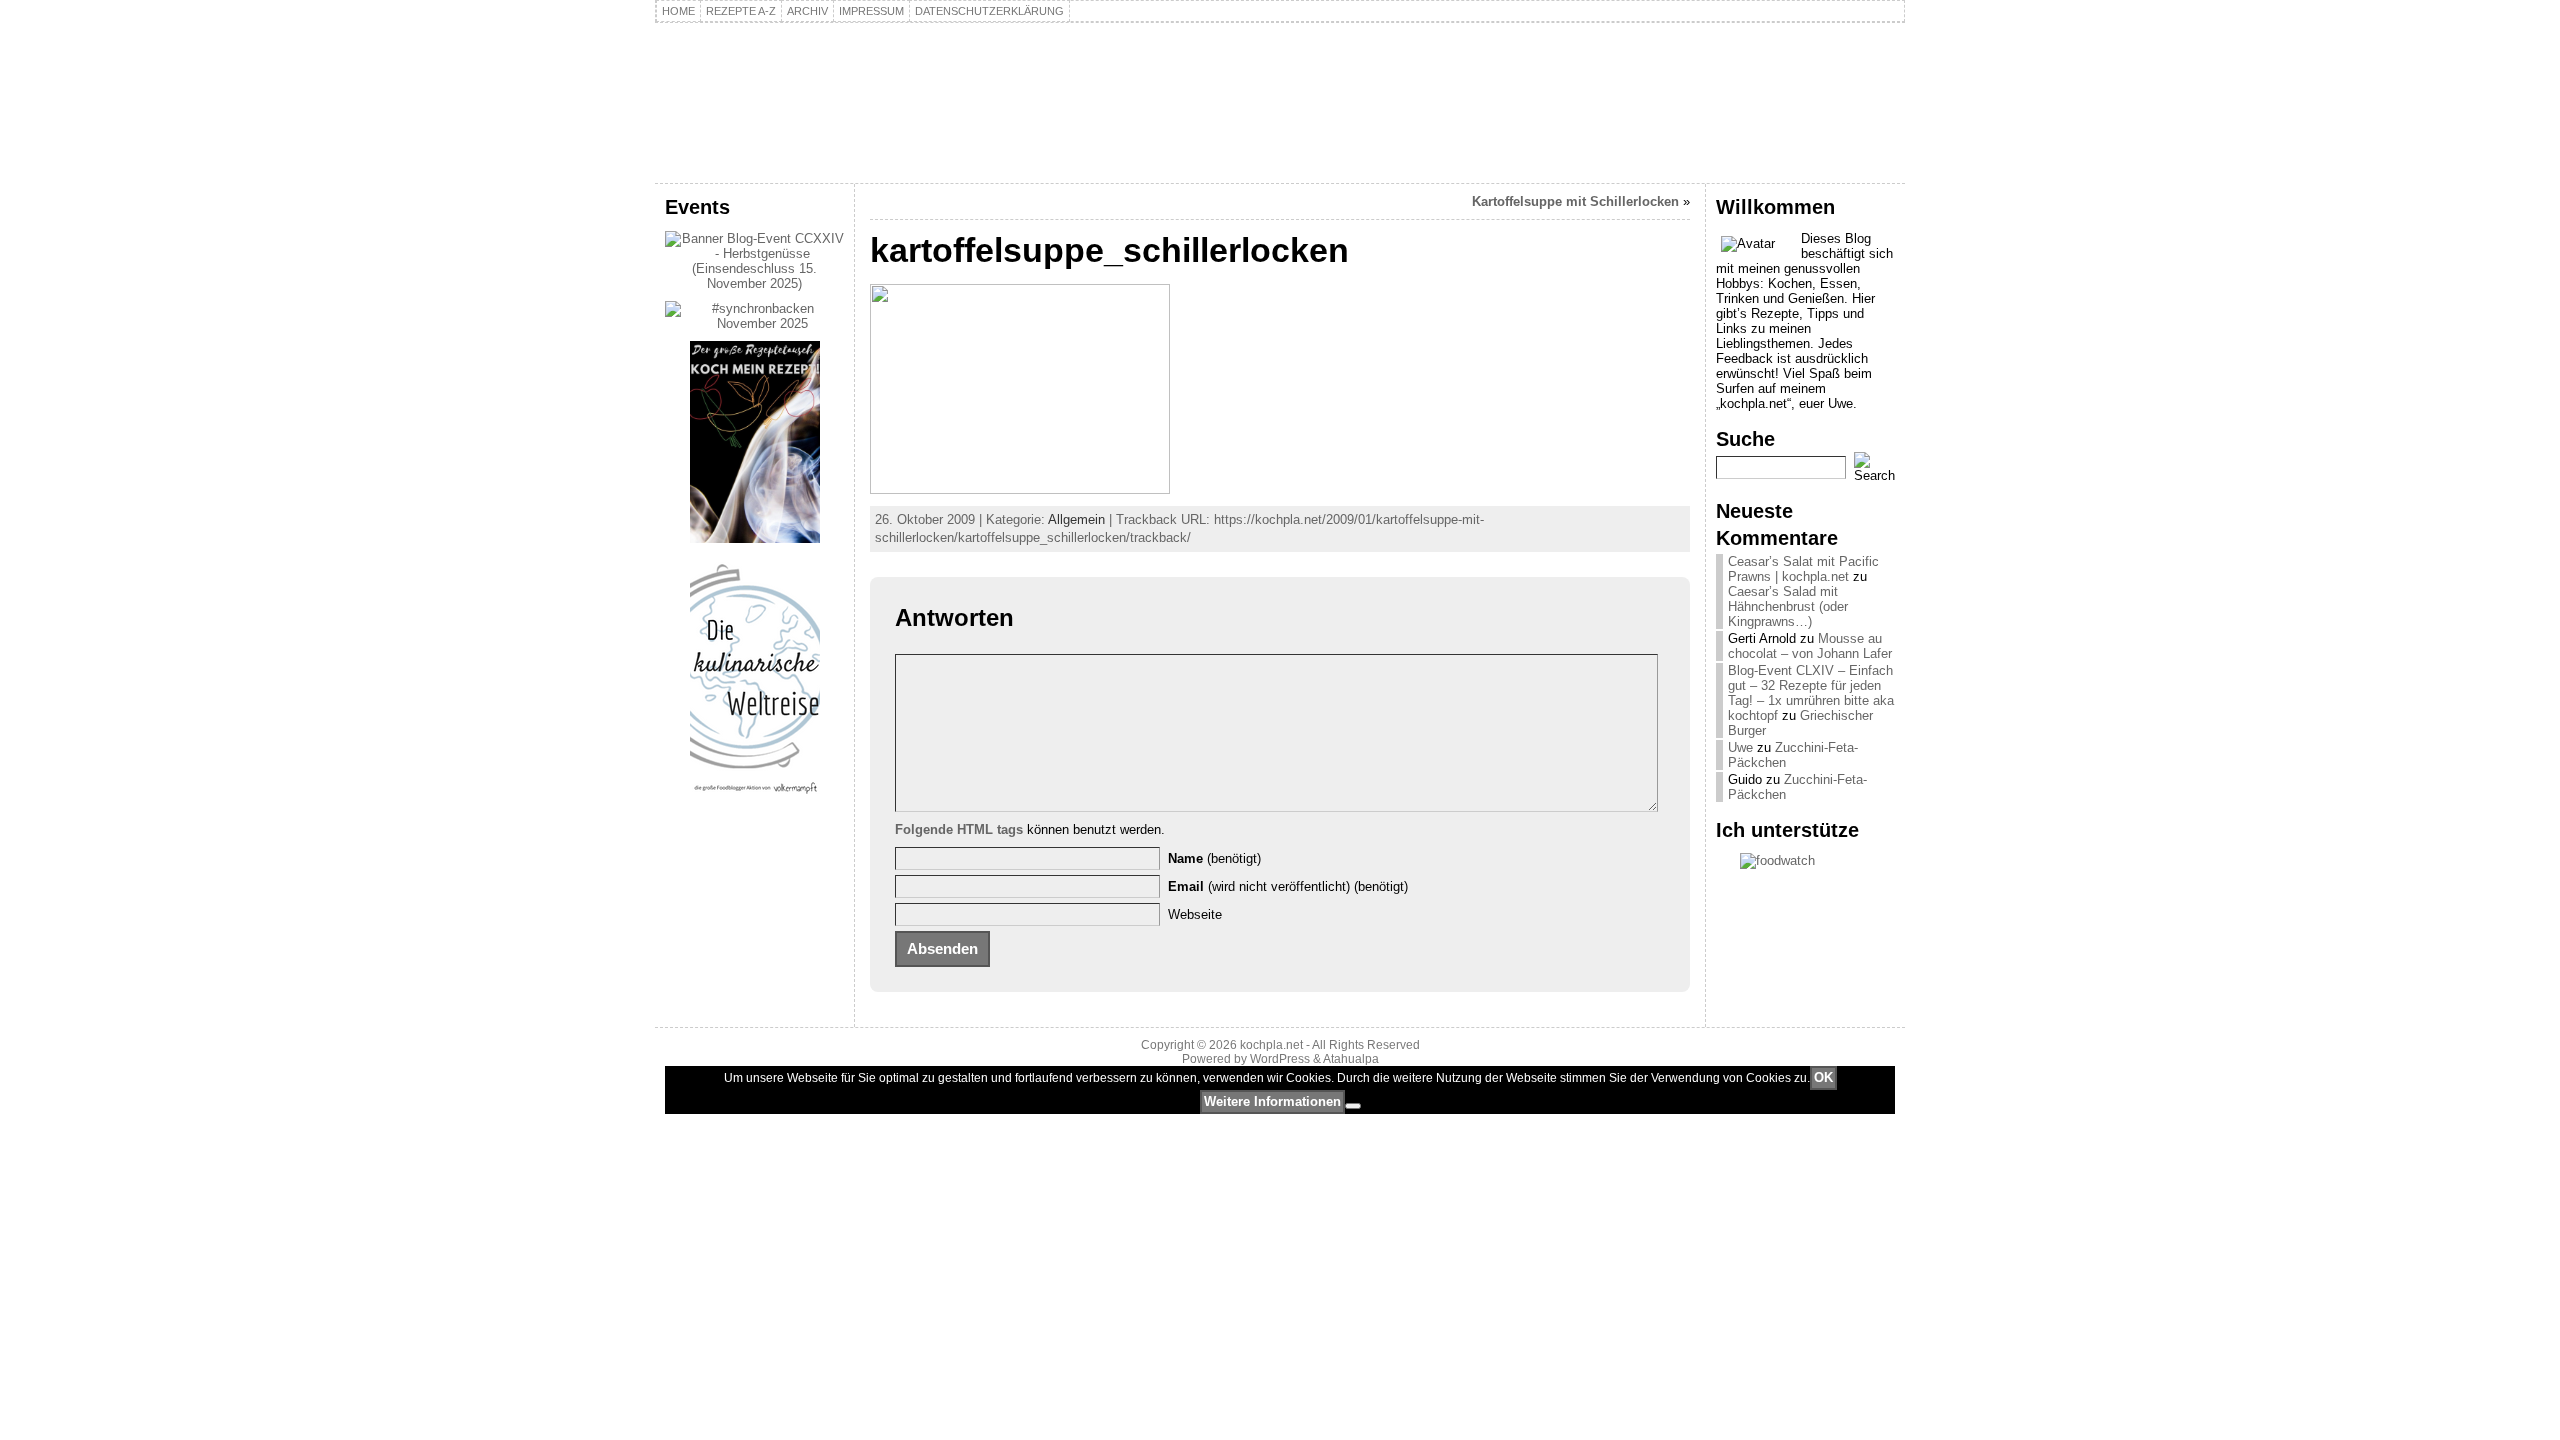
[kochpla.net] (1280, 103)
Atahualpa (1351, 1059)
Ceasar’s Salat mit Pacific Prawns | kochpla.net (1803, 569)
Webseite (1195, 914)
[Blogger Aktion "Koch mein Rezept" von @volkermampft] (755, 538)
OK (1823, 1077)
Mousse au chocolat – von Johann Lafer (1810, 646)
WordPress (1280, 1059)
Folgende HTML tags (959, 829)
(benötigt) (1214, 858)
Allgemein (1076, 519)
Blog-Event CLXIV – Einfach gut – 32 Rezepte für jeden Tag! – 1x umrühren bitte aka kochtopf (1811, 693)
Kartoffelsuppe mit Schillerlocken (1575, 201)
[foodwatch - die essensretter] (1805, 861)
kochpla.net (775, 76)
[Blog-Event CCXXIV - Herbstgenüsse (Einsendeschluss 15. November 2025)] (754, 283)
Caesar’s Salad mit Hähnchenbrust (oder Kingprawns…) (1788, 606)
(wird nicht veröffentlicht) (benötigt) (1288, 886)
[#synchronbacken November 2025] (754, 323)
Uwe (1740, 747)
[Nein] (1353, 1106)
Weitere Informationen (1272, 1101)
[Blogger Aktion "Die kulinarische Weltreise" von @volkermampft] (755, 798)
